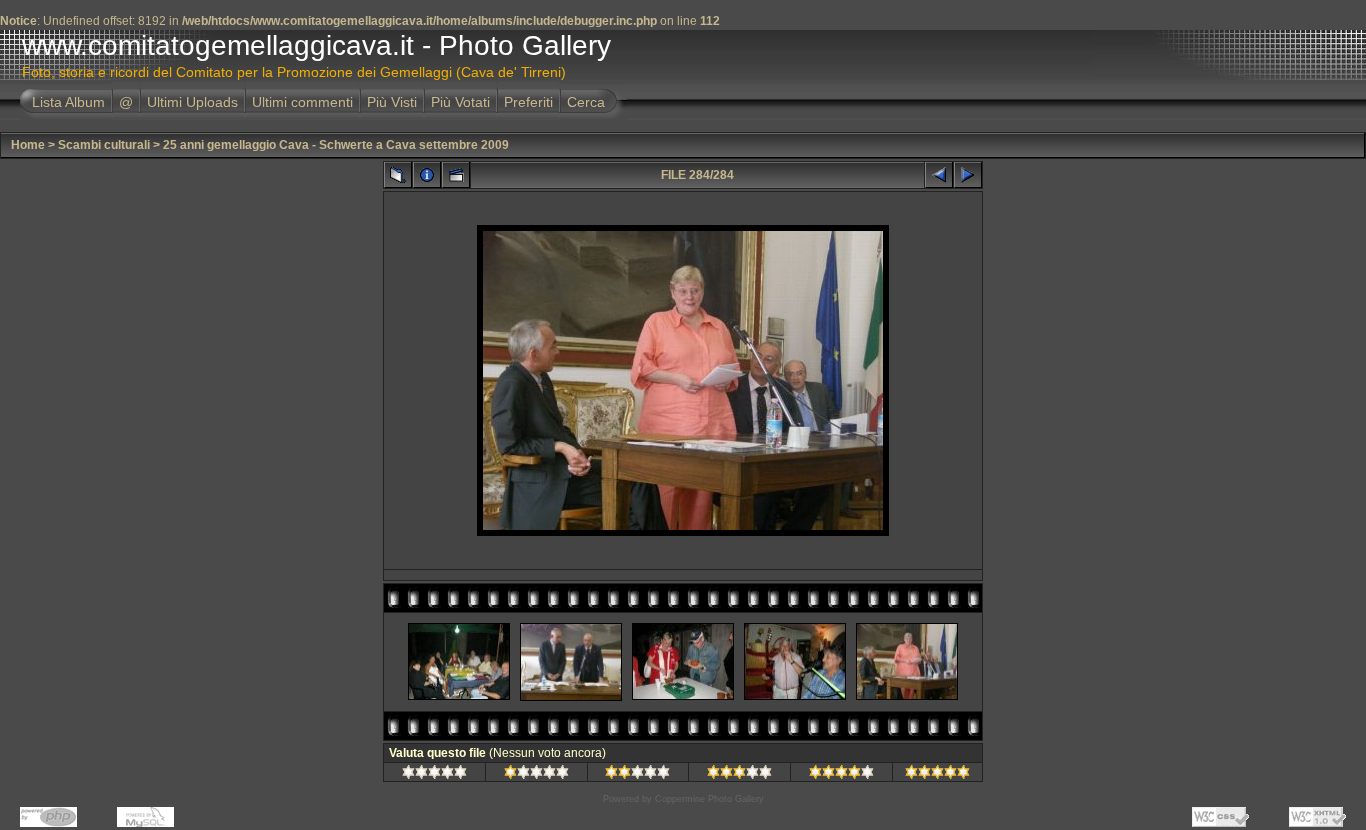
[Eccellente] (937, 775)
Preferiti (528, 102)
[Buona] (739, 775)
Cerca (586, 102)
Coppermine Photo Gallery (709, 799)
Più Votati (460, 102)
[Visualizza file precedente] (939, 175)
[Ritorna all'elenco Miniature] (398, 175)
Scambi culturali (104, 145)
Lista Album (68, 102)
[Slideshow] (456, 175)
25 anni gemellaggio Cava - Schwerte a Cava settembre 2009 (336, 145)
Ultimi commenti (302, 102)
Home (28, 145)
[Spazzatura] (434, 775)
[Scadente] (536, 775)
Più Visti (392, 102)
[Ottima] (841, 775)
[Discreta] (637, 775)
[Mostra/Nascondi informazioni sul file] (427, 175)
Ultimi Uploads (192, 102)
